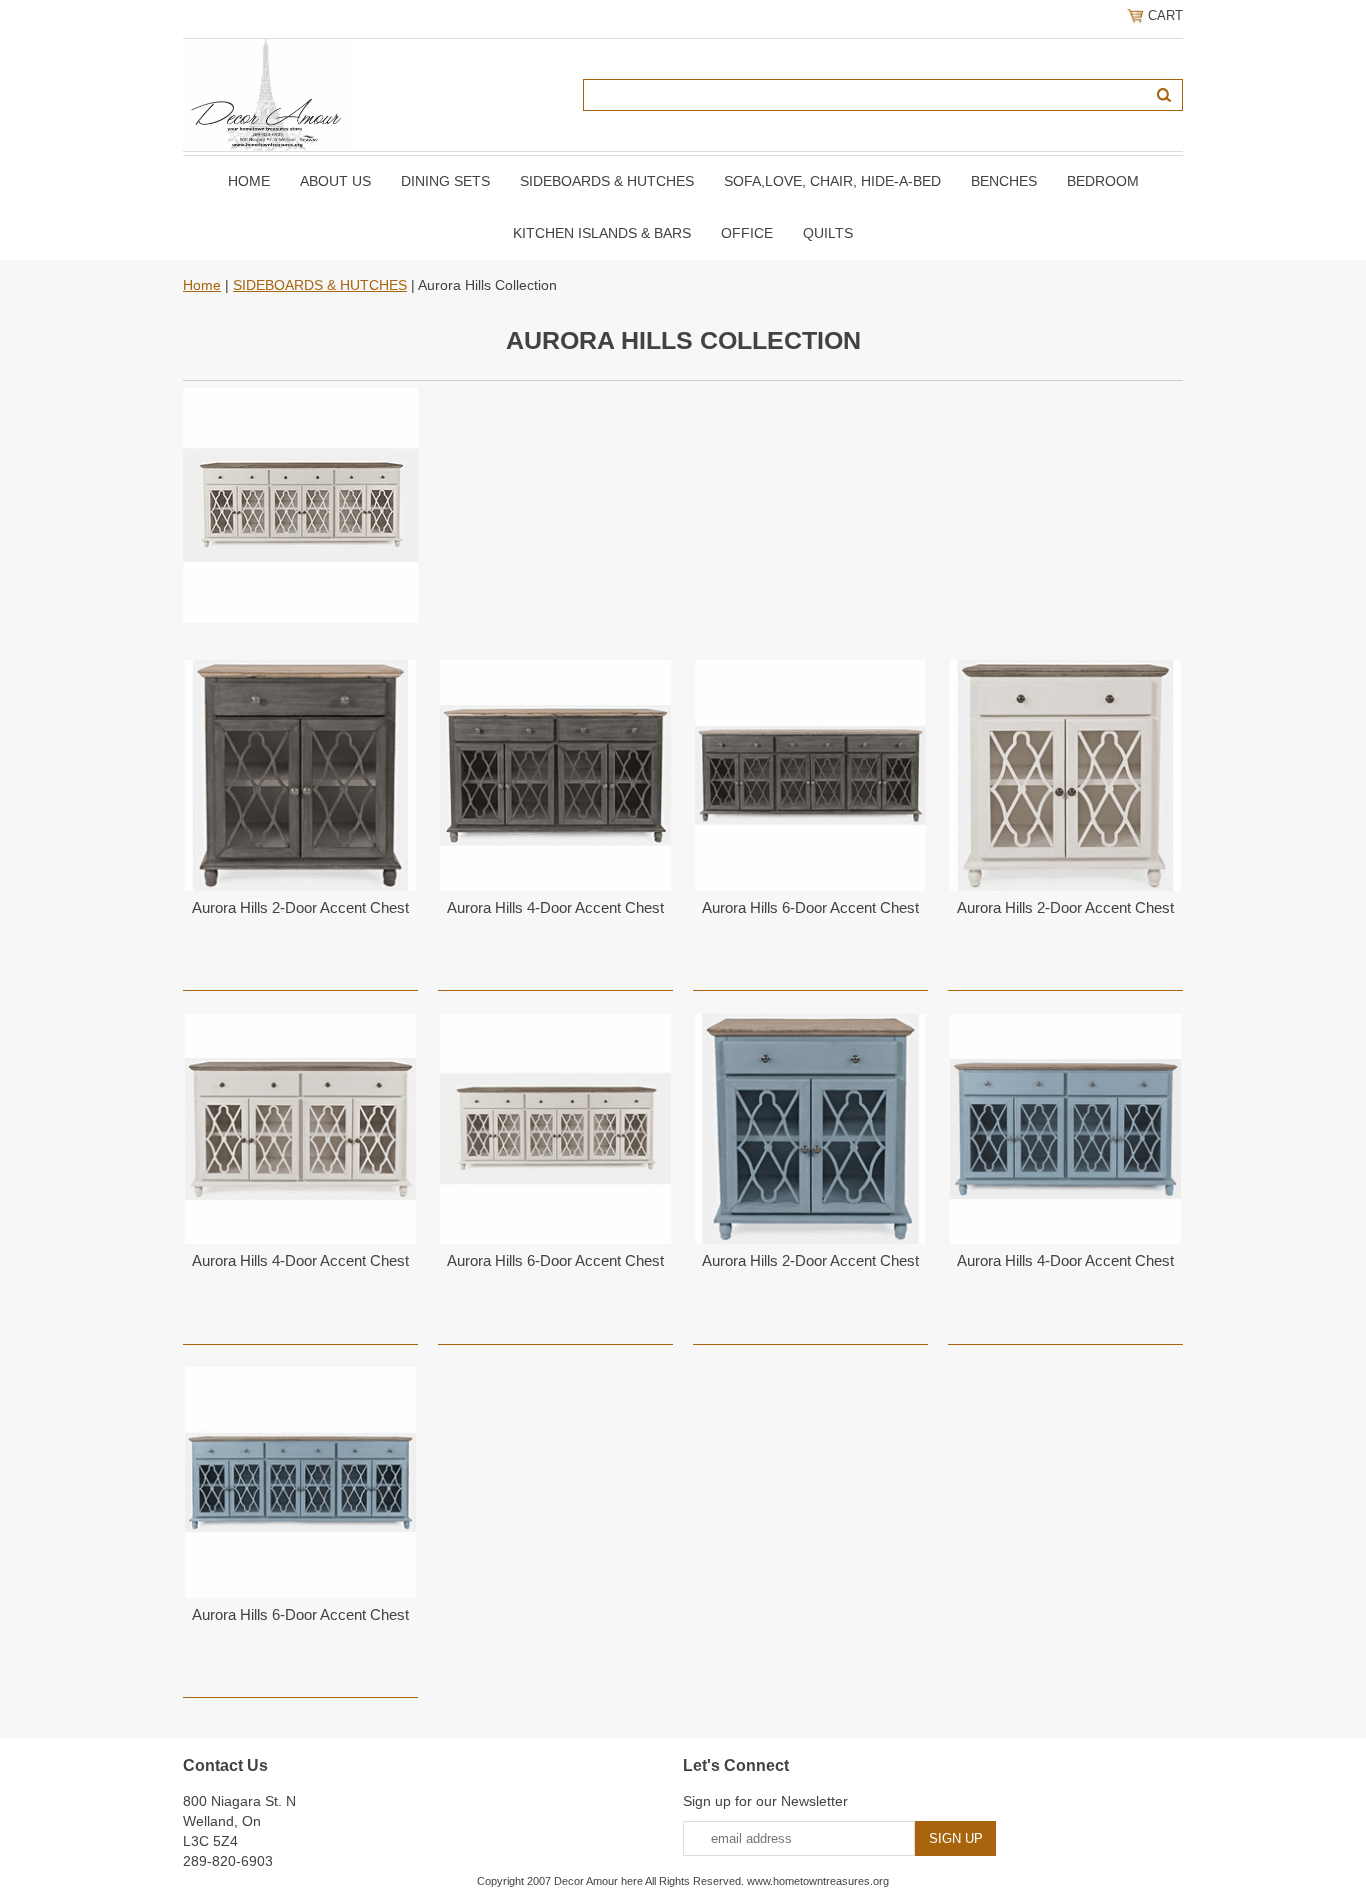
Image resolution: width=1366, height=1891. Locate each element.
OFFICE (747, 233)
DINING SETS (445, 181)
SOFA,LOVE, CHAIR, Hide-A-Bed (832, 181)
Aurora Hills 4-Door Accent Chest (555, 907)
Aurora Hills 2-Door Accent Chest (300, 907)
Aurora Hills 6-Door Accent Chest (810, 907)
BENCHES (1004, 181)
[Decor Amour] (267, 94)
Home (249, 181)
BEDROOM (1103, 181)
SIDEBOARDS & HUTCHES (607, 181)
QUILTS (828, 233)
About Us (335, 181)
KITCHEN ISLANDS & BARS (602, 233)
